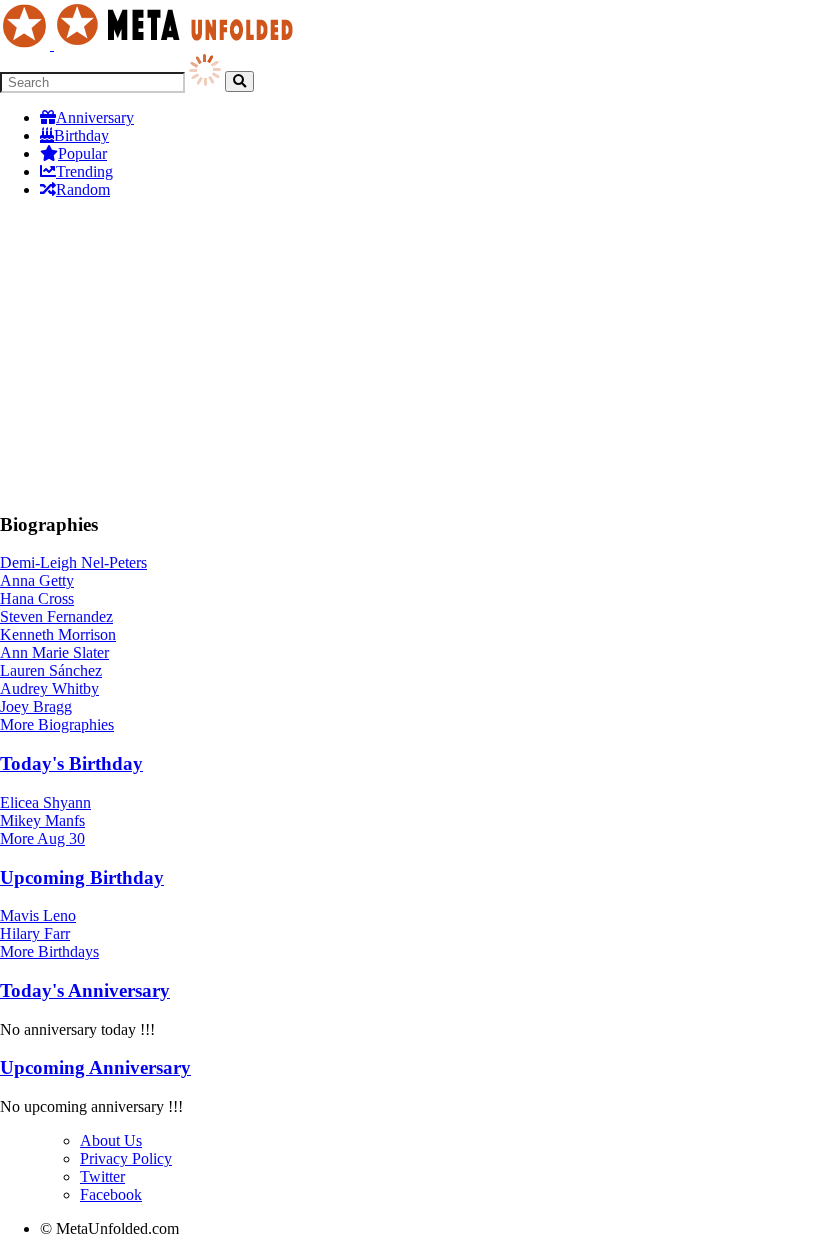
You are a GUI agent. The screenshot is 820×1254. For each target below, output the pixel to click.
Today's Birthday (71, 763)
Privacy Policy (126, 1158)
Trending (84, 171)
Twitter (102, 1176)
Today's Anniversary (85, 990)
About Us (111, 1140)
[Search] (239, 81)
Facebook (111, 1194)
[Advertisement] (410, 355)
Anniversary (95, 117)
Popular (82, 153)
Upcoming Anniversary (95, 1067)
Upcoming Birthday (82, 877)
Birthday (81, 135)
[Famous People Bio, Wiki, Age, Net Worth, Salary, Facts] (152, 44)
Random (83, 189)
